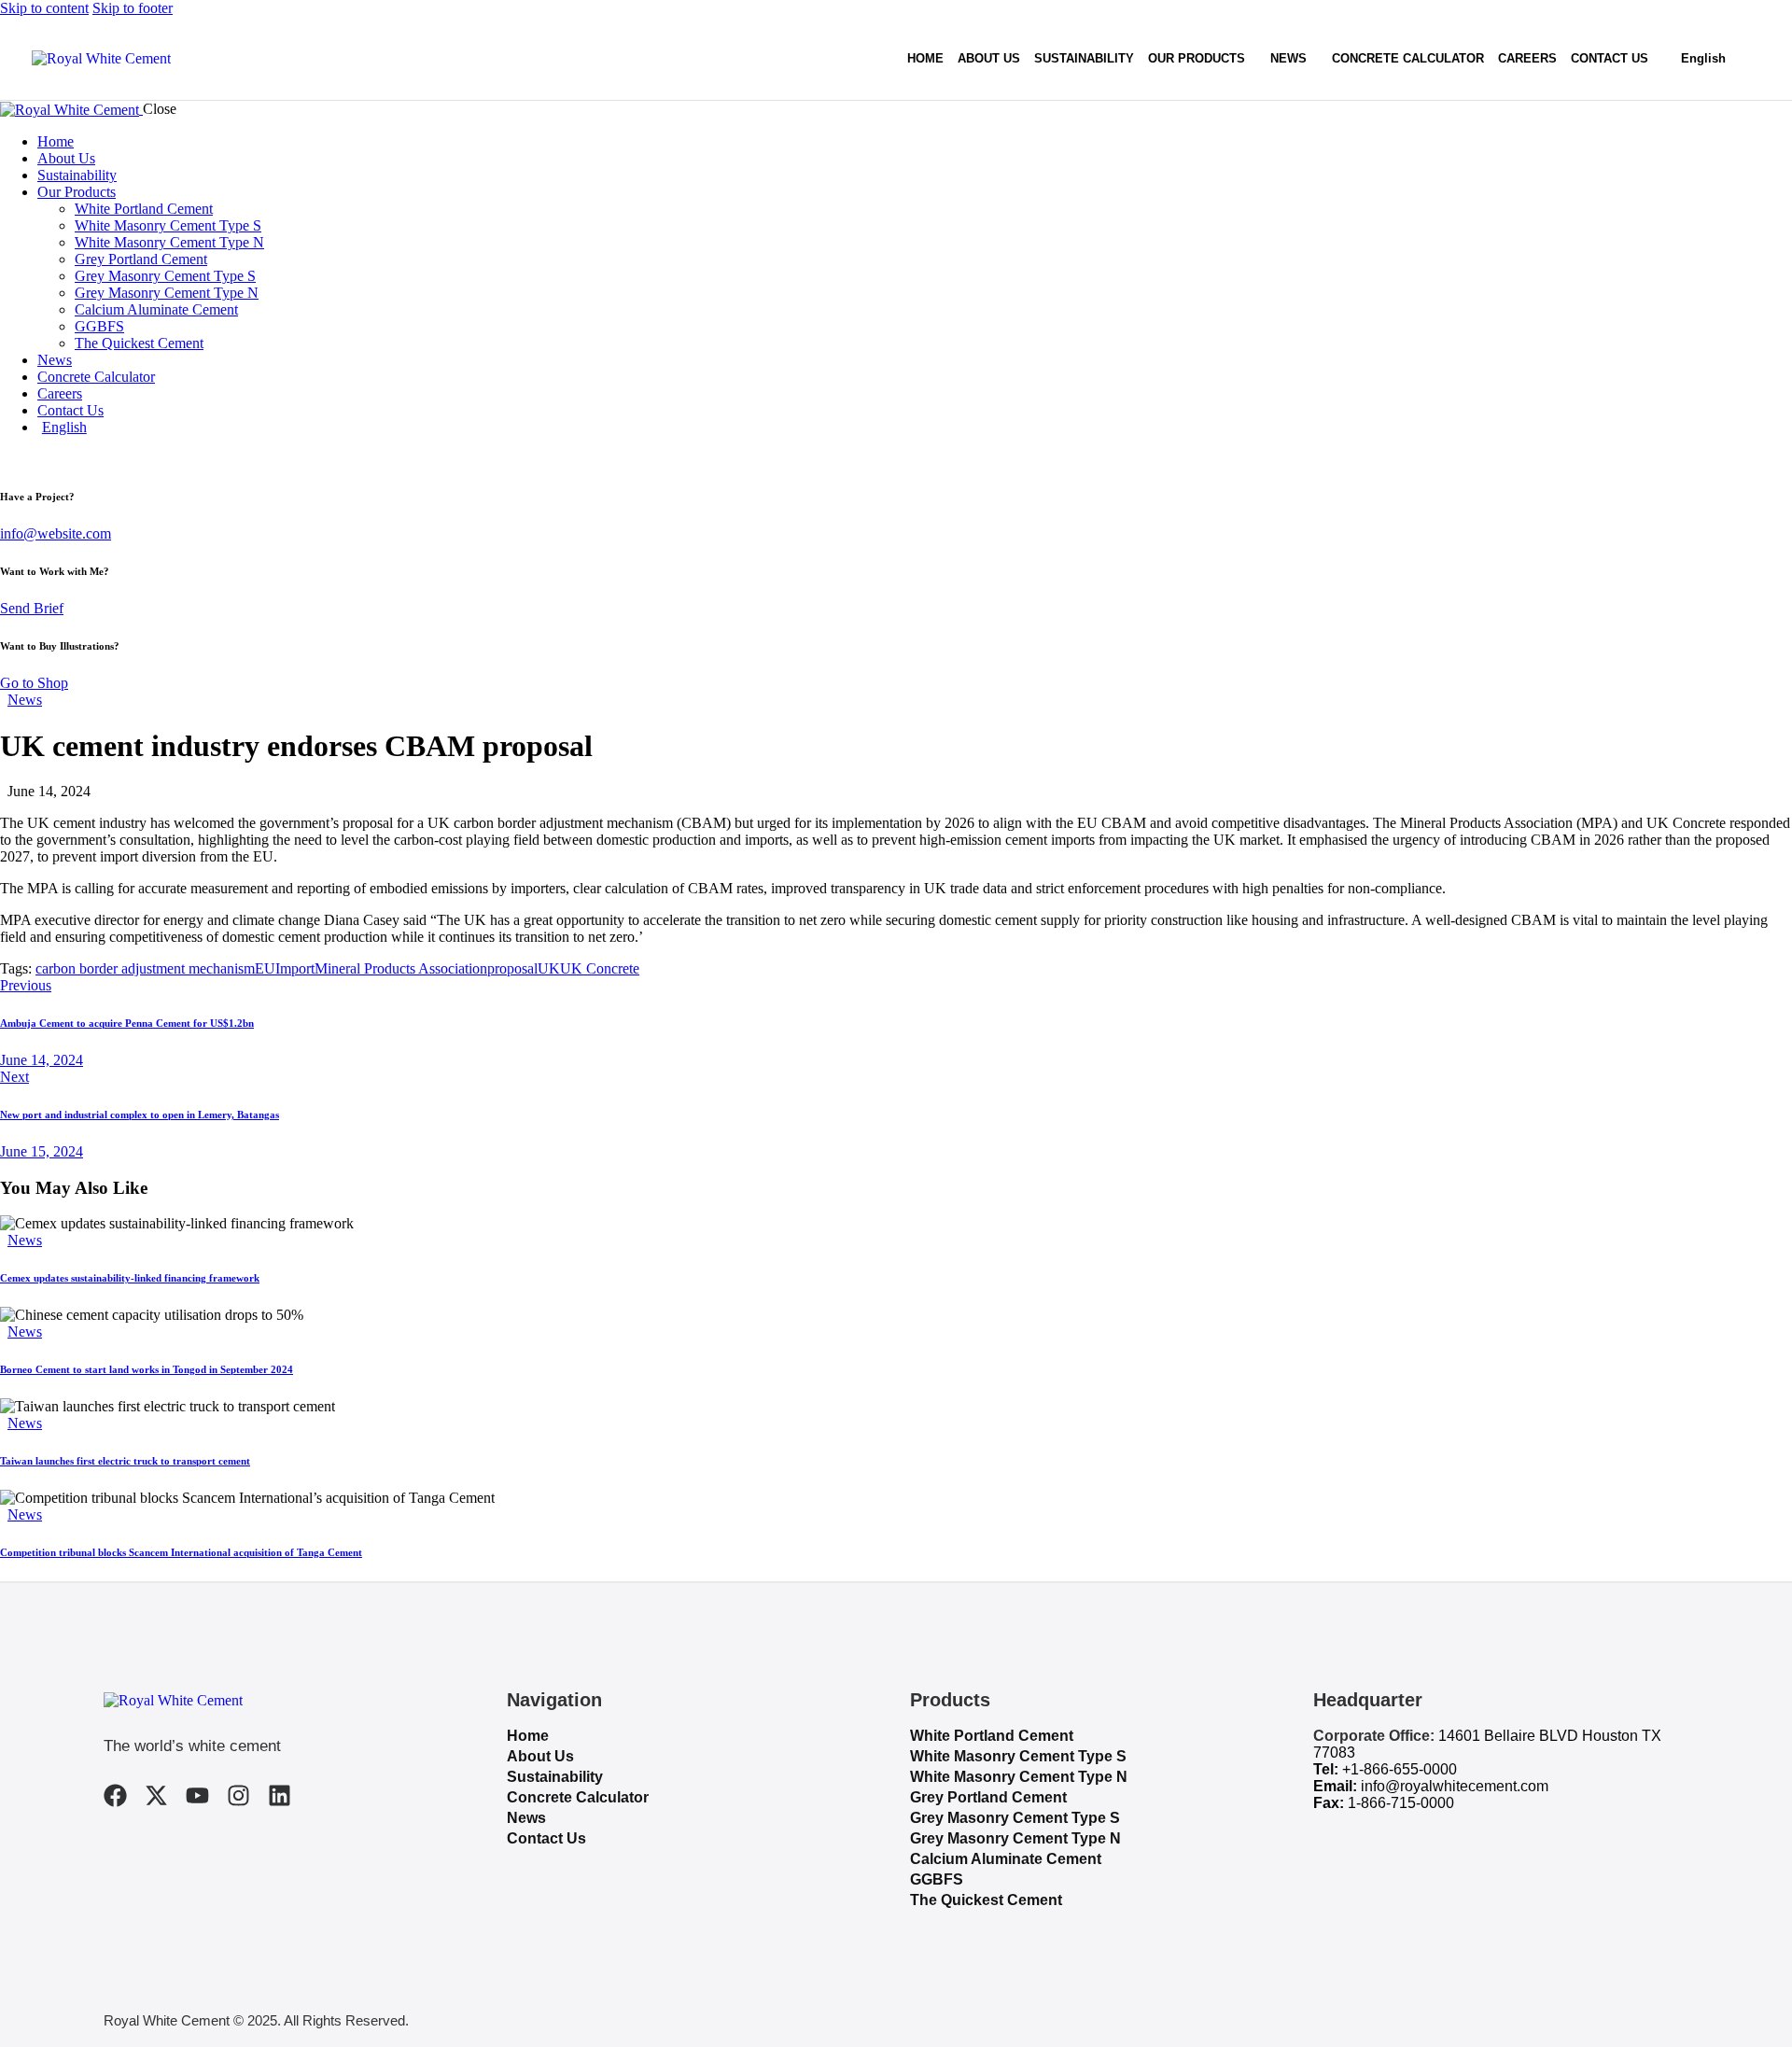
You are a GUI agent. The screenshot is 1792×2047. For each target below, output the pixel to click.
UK (549, 968)
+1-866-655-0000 (1400, 1769)
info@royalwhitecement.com (1455, 1786)
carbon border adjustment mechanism (145, 968)
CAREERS (1527, 58)
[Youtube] (197, 1795)
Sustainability (555, 1777)
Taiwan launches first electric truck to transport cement (125, 1461)
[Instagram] (238, 1795)
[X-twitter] (156, 1795)
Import (295, 968)
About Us (540, 1756)
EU (265, 968)
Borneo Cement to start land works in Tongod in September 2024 (147, 1369)
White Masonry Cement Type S (1018, 1756)
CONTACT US (1610, 58)
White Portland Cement (992, 1736)
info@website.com (56, 533)
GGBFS (937, 1879)
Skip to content (44, 8)
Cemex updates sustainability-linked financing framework (130, 1278)
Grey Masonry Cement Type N (1015, 1838)
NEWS (1288, 58)
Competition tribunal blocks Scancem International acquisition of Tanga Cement (181, 1552)
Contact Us (546, 1838)
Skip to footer (133, 8)
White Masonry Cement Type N (1019, 1777)
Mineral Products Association (401, 968)
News (25, 700)
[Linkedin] (280, 1795)
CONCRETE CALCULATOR (1408, 58)
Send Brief (32, 608)
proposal (512, 968)
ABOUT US (989, 58)
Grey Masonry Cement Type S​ (1015, 1818)
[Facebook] (115, 1795)
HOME (925, 58)
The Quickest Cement (986, 1900)
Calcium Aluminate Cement (1006, 1859)
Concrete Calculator (578, 1797)
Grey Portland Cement (988, 1797)
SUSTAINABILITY (1084, 58)
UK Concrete (600, 968)
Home (528, 1736)
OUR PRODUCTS (1197, 58)
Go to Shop (34, 683)
